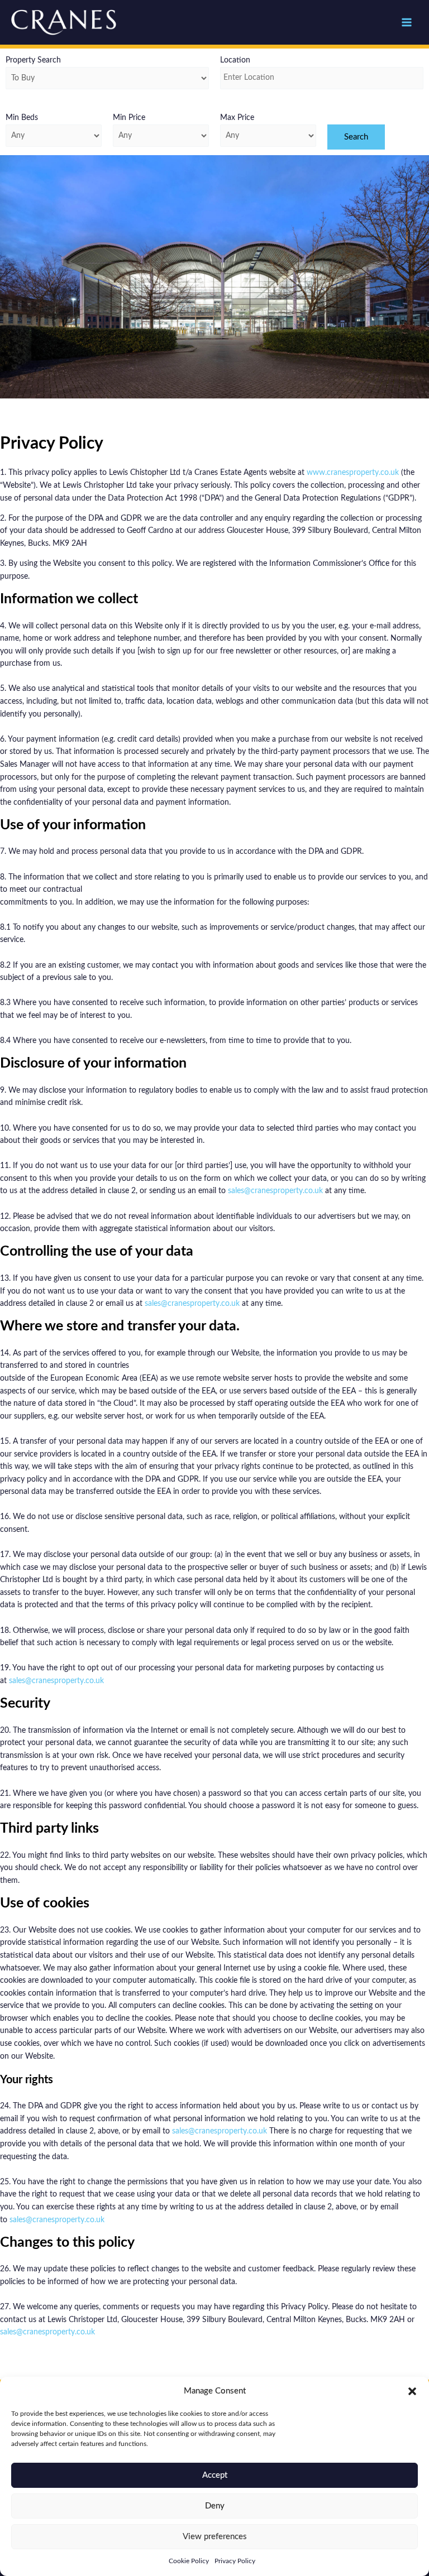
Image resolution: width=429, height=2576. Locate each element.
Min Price (129, 118)
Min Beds (22, 118)
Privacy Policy (235, 2561)
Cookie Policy (189, 2561)
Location (235, 60)
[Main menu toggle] (407, 23)
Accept (215, 2475)
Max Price (237, 118)
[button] (412, 2391)
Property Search (33, 60)
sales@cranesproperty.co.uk (275, 1191)
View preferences (215, 2537)
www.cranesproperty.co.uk (353, 473)
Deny (215, 2506)
